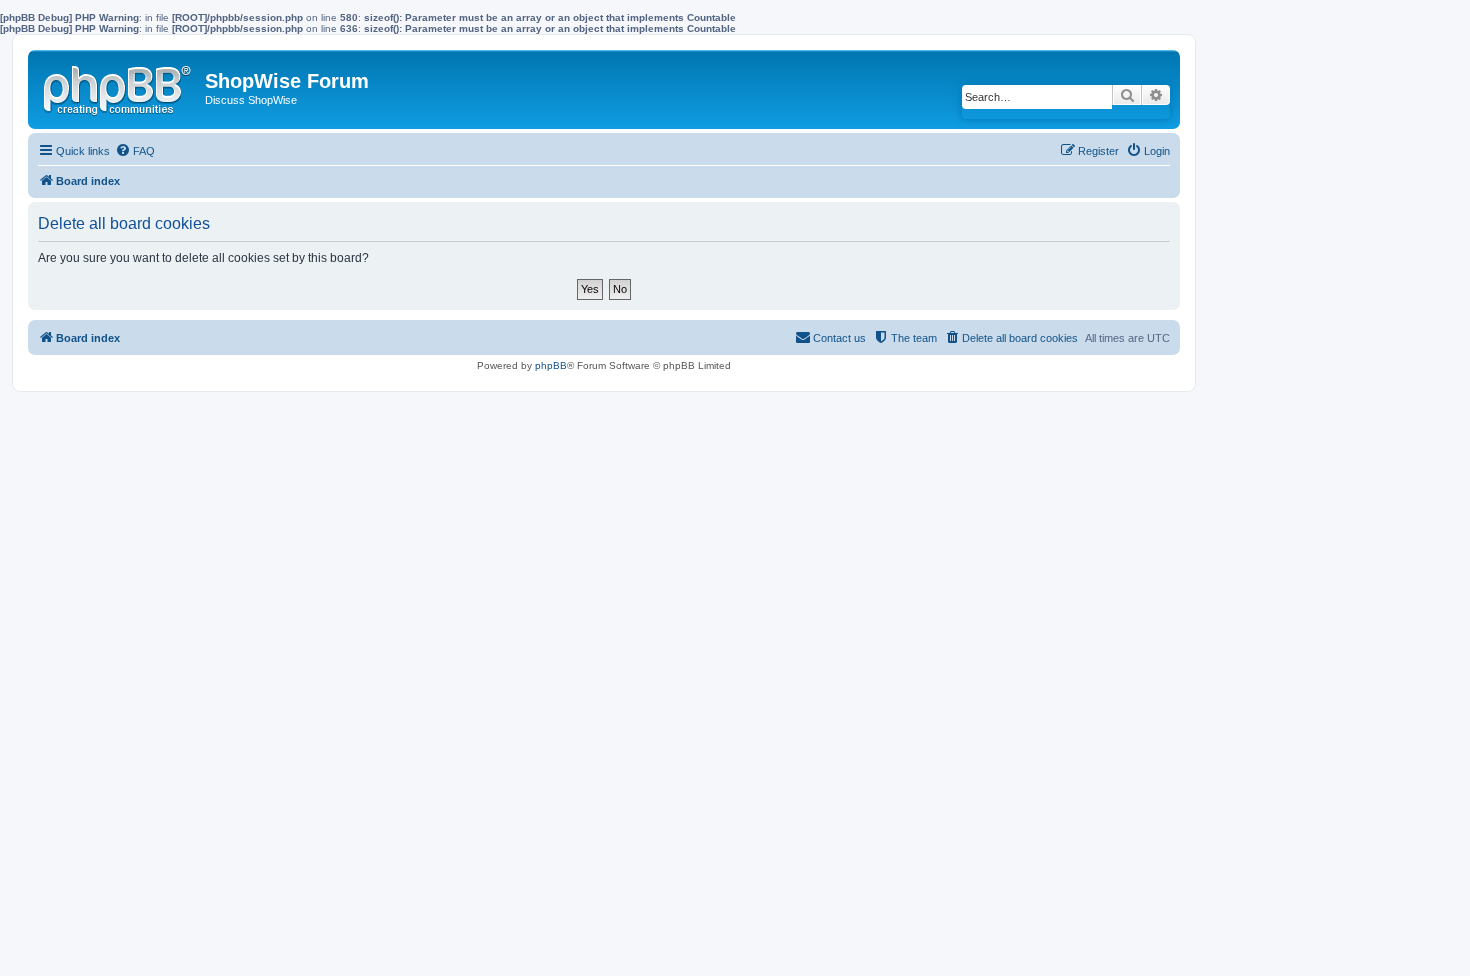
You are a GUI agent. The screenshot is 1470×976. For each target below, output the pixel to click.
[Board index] (119, 86)
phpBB (551, 365)
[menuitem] (135, 151)
